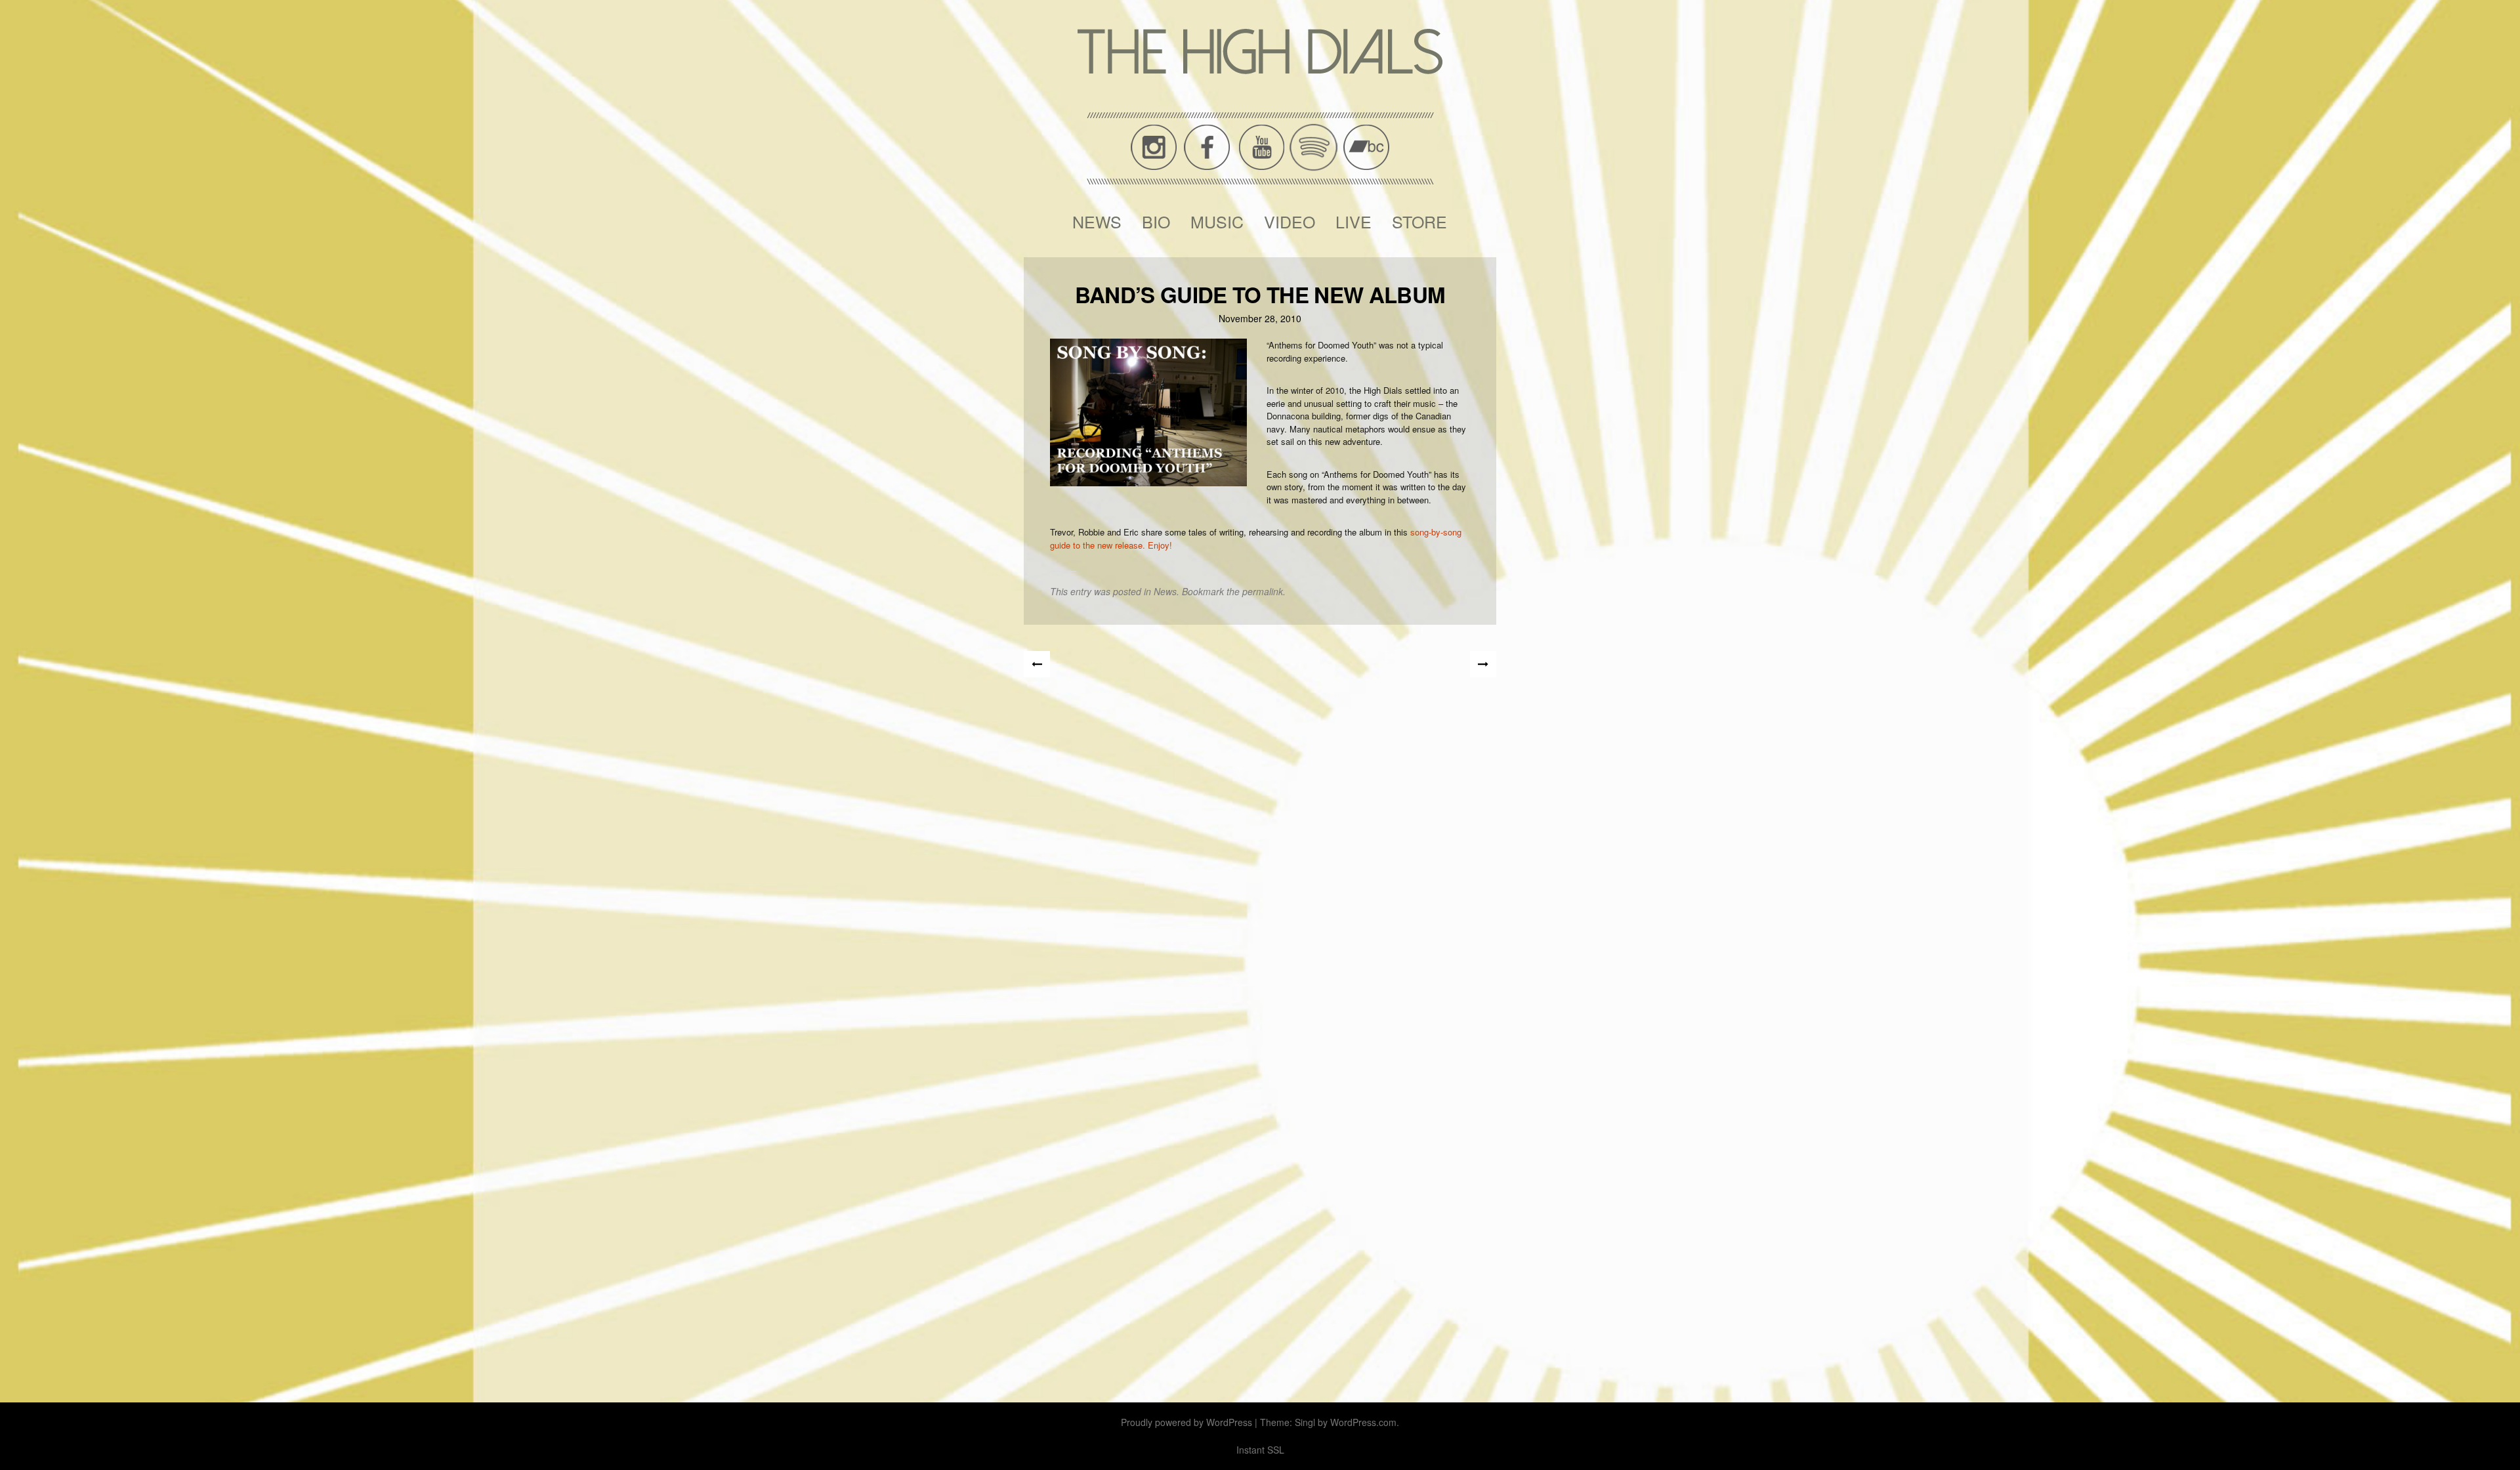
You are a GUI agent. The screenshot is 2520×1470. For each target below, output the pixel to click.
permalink (1263, 591)
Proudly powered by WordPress (1186, 1422)
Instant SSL (1260, 1450)
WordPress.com (1363, 1422)
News (1097, 221)
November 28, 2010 (1260, 318)
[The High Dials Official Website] (1260, 52)
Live (1354, 221)
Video (1290, 221)
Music (1217, 221)
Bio (1156, 221)
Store (1419, 221)
